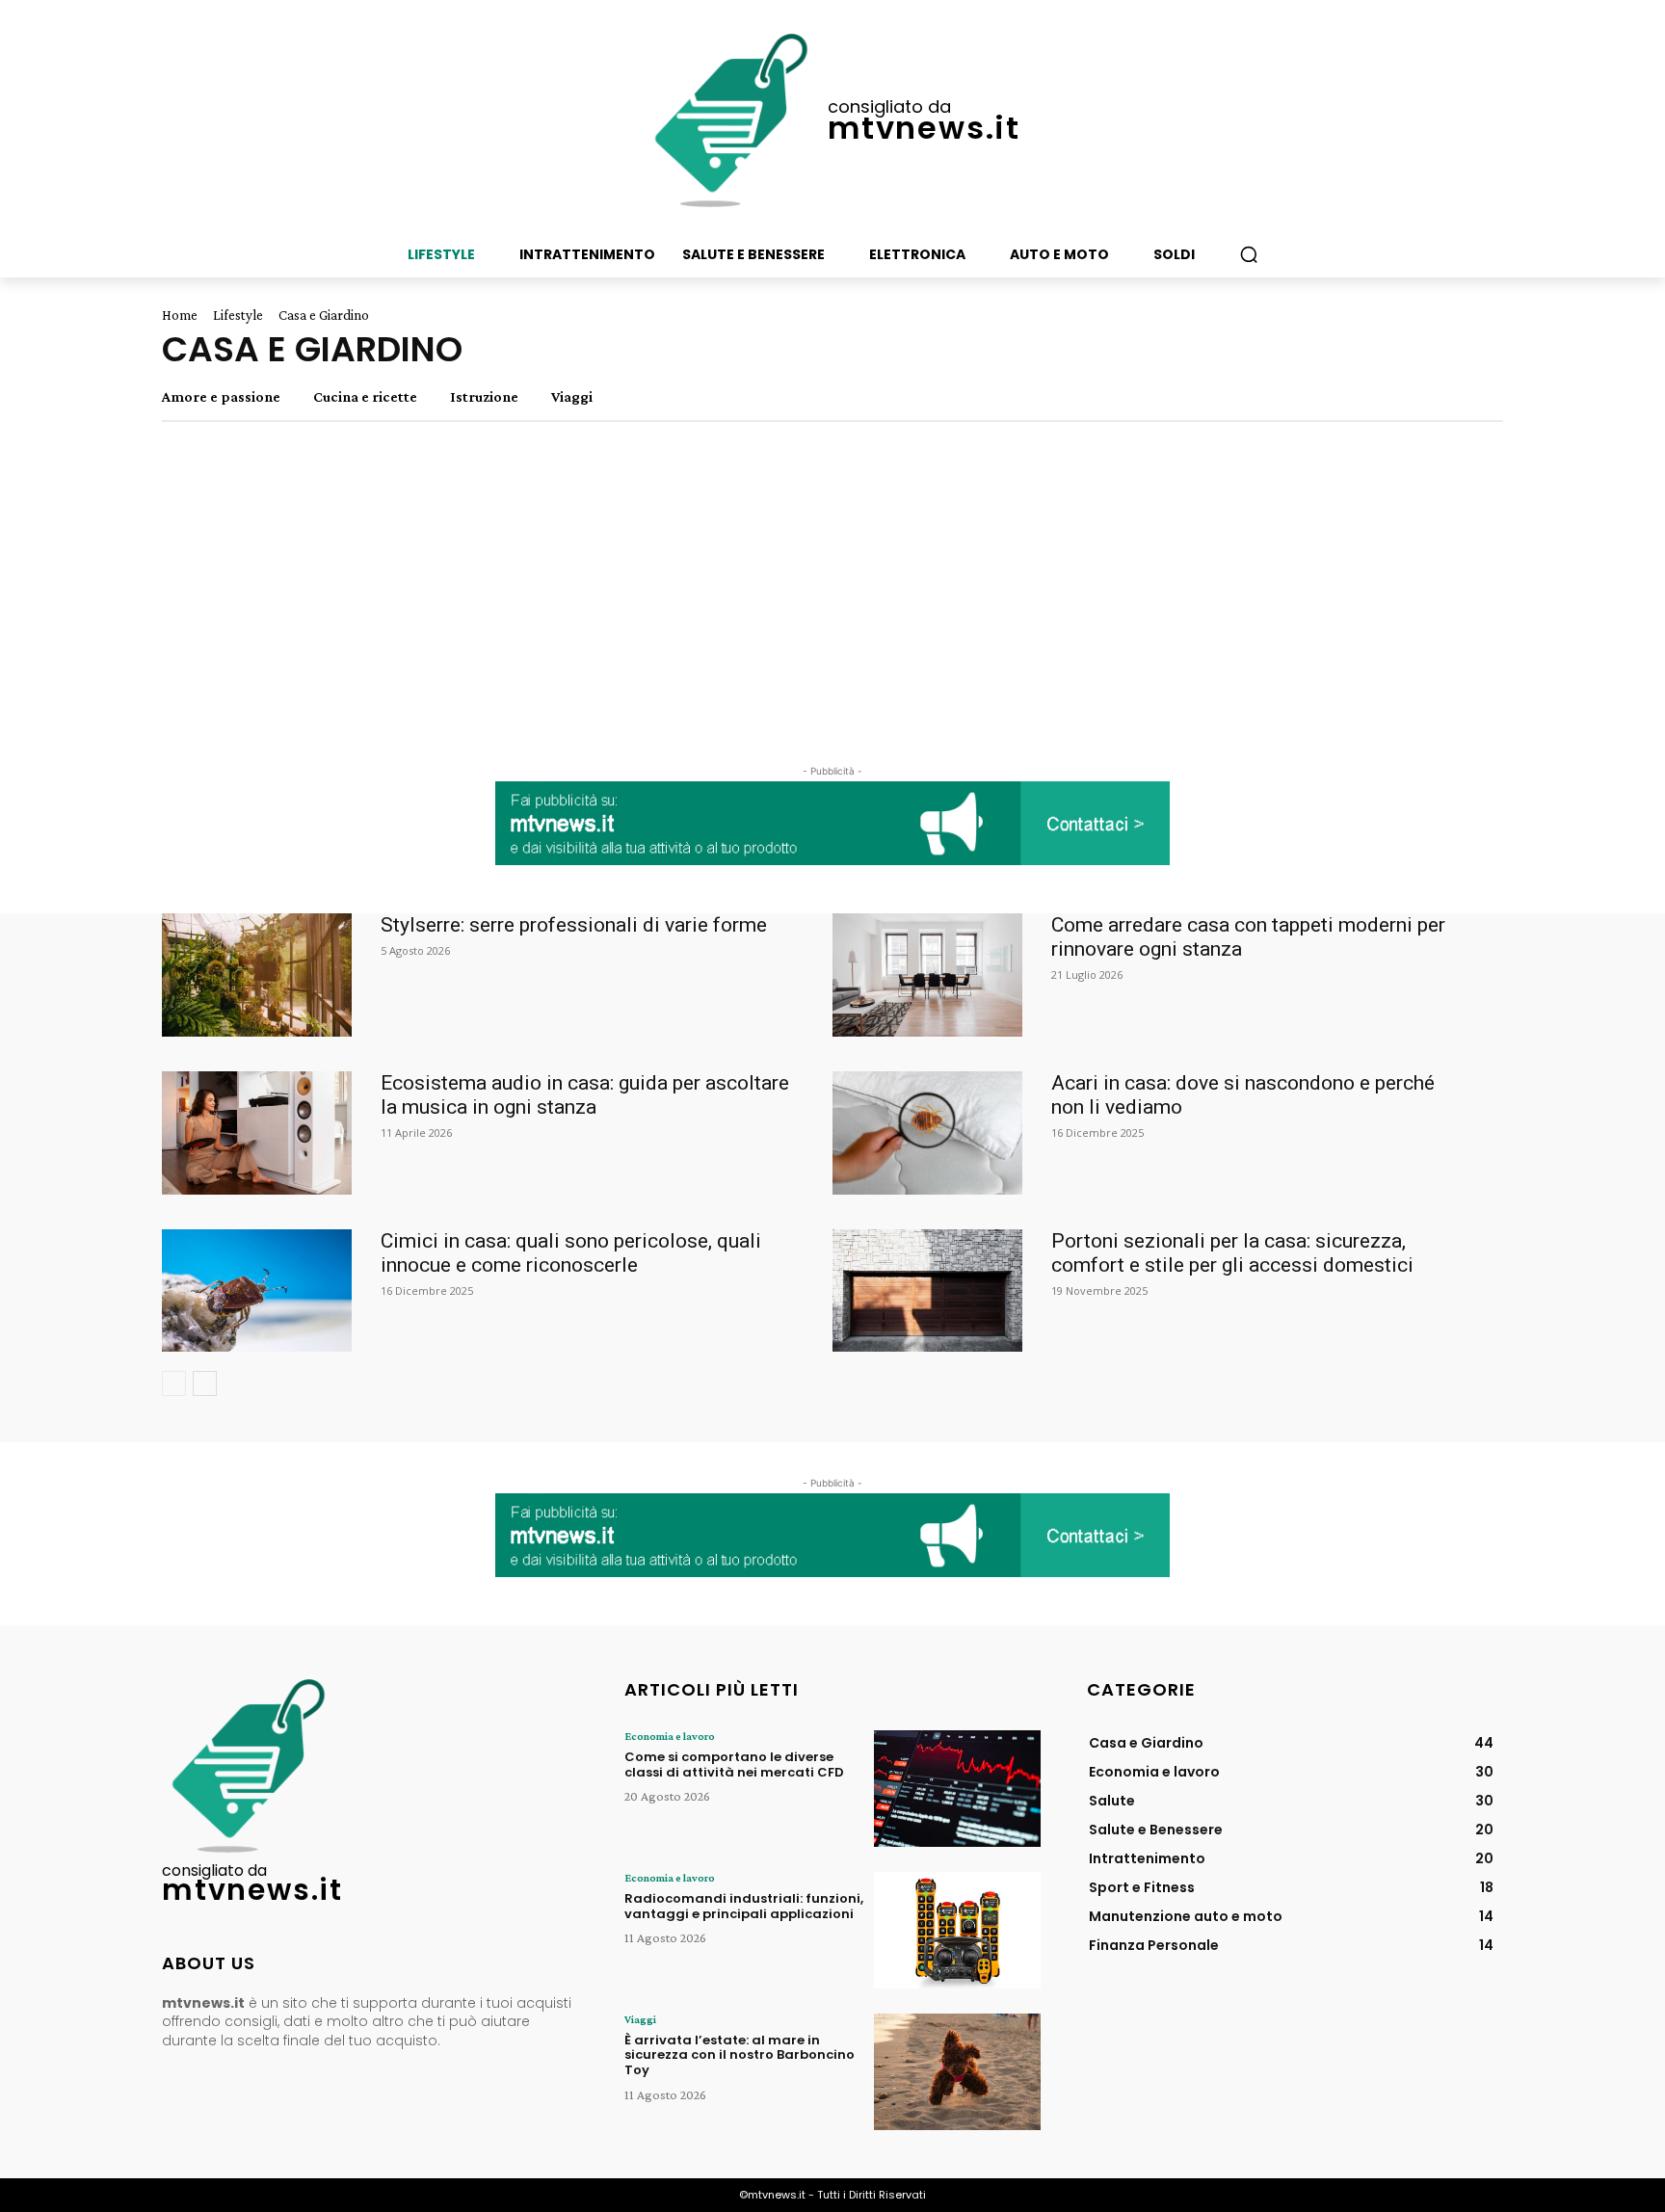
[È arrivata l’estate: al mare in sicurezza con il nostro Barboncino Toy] (957, 2072)
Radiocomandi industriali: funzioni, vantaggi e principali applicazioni (744, 1906)
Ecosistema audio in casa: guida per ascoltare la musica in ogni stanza (585, 1095)
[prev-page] (174, 1383)
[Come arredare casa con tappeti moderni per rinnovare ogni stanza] (927, 975)
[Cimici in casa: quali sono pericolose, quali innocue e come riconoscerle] (257, 1291)
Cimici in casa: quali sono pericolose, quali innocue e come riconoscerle (571, 1253)
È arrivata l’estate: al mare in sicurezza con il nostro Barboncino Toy (740, 2055)
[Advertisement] (832, 595)
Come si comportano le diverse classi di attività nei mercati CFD (734, 1764)
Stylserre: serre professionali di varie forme (574, 925)
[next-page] (205, 1383)
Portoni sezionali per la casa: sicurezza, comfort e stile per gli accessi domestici (1232, 1253)
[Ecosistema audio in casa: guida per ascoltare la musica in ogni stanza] (257, 1133)
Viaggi (572, 397)
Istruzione (484, 397)
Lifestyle (238, 315)
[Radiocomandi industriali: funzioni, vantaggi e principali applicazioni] (957, 1930)
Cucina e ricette (365, 397)
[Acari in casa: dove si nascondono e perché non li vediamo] (927, 1133)
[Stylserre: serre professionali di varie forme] (257, 975)
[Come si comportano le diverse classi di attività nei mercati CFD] (957, 1789)
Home (180, 315)
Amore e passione (221, 397)
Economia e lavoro (670, 1736)
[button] (1249, 254)
